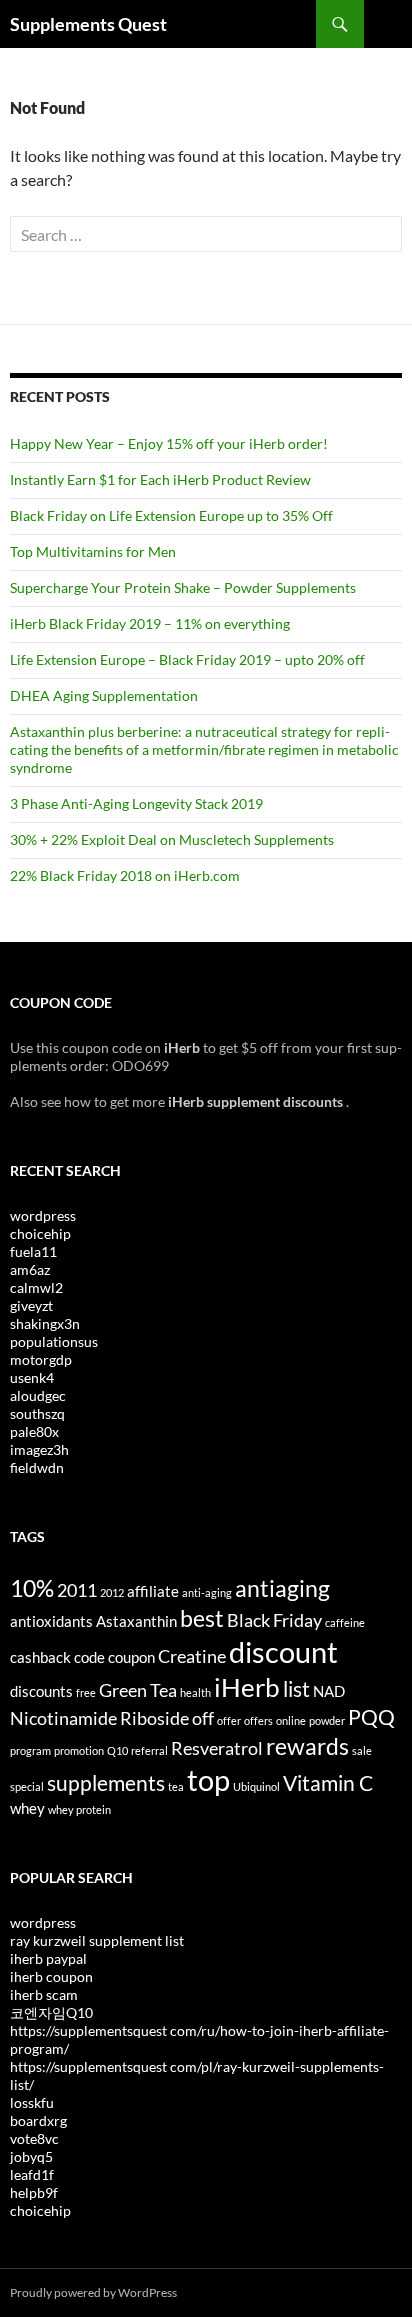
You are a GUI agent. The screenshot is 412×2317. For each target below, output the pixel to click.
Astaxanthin (136, 1621)
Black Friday (274, 1620)
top (208, 1779)
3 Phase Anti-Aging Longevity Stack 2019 (136, 803)
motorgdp (41, 1359)
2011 (77, 1590)
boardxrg (38, 2120)
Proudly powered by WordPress (93, 2292)
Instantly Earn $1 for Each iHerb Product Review (160, 479)
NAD (329, 1691)
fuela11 (33, 1251)
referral (149, 1750)
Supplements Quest (88, 24)
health (195, 1692)
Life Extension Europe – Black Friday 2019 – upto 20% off (187, 659)
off (203, 1718)
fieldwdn (37, 1467)
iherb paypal (48, 1958)
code (89, 1657)
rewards (307, 1746)
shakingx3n (45, 1323)
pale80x (34, 1431)
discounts (41, 1691)
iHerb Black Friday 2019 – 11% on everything (150, 623)
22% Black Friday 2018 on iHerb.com (125, 875)
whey (27, 1808)
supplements (106, 1783)
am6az (30, 1269)
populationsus (54, 1341)
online (291, 1720)
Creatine (192, 1656)
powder (327, 1720)
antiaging (282, 1588)
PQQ (371, 1717)
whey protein (79, 1809)
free (86, 1692)
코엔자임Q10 (51, 2012)
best (202, 1618)
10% (32, 1588)
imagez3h (39, 1449)
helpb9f (34, 2192)
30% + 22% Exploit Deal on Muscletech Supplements (172, 839)
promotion (79, 1750)
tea (176, 1786)
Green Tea (138, 1690)
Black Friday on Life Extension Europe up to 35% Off (171, 515)
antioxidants (51, 1621)
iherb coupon (51, 1976)
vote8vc (34, 2138)
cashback (40, 1657)
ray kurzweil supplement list (97, 1940)
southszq (37, 1413)
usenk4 (32, 1377)
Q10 (117, 1750)
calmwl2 (36, 1287)
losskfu (32, 2102)
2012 (112, 1592)
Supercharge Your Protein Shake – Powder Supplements (183, 587)
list (296, 1689)
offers (258, 1720)
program (30, 1750)
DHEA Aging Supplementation (104, 695)
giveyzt (31, 1305)
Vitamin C (328, 1783)
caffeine (345, 1622)
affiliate (153, 1591)
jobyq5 (31, 2156)
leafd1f (32, 2174)
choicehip (40, 1233)
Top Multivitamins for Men (93, 551)
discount (283, 1651)
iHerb (247, 1687)
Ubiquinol (256, 1786)
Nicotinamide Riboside (99, 1718)
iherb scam (44, 1994)
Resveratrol (217, 1748)
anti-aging (207, 1592)
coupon (131, 1657)
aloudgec (38, 1395)
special (27, 1786)
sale (362, 1750)
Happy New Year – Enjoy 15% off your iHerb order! (169, 443)
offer (229, 1720)
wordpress (43, 1215)
